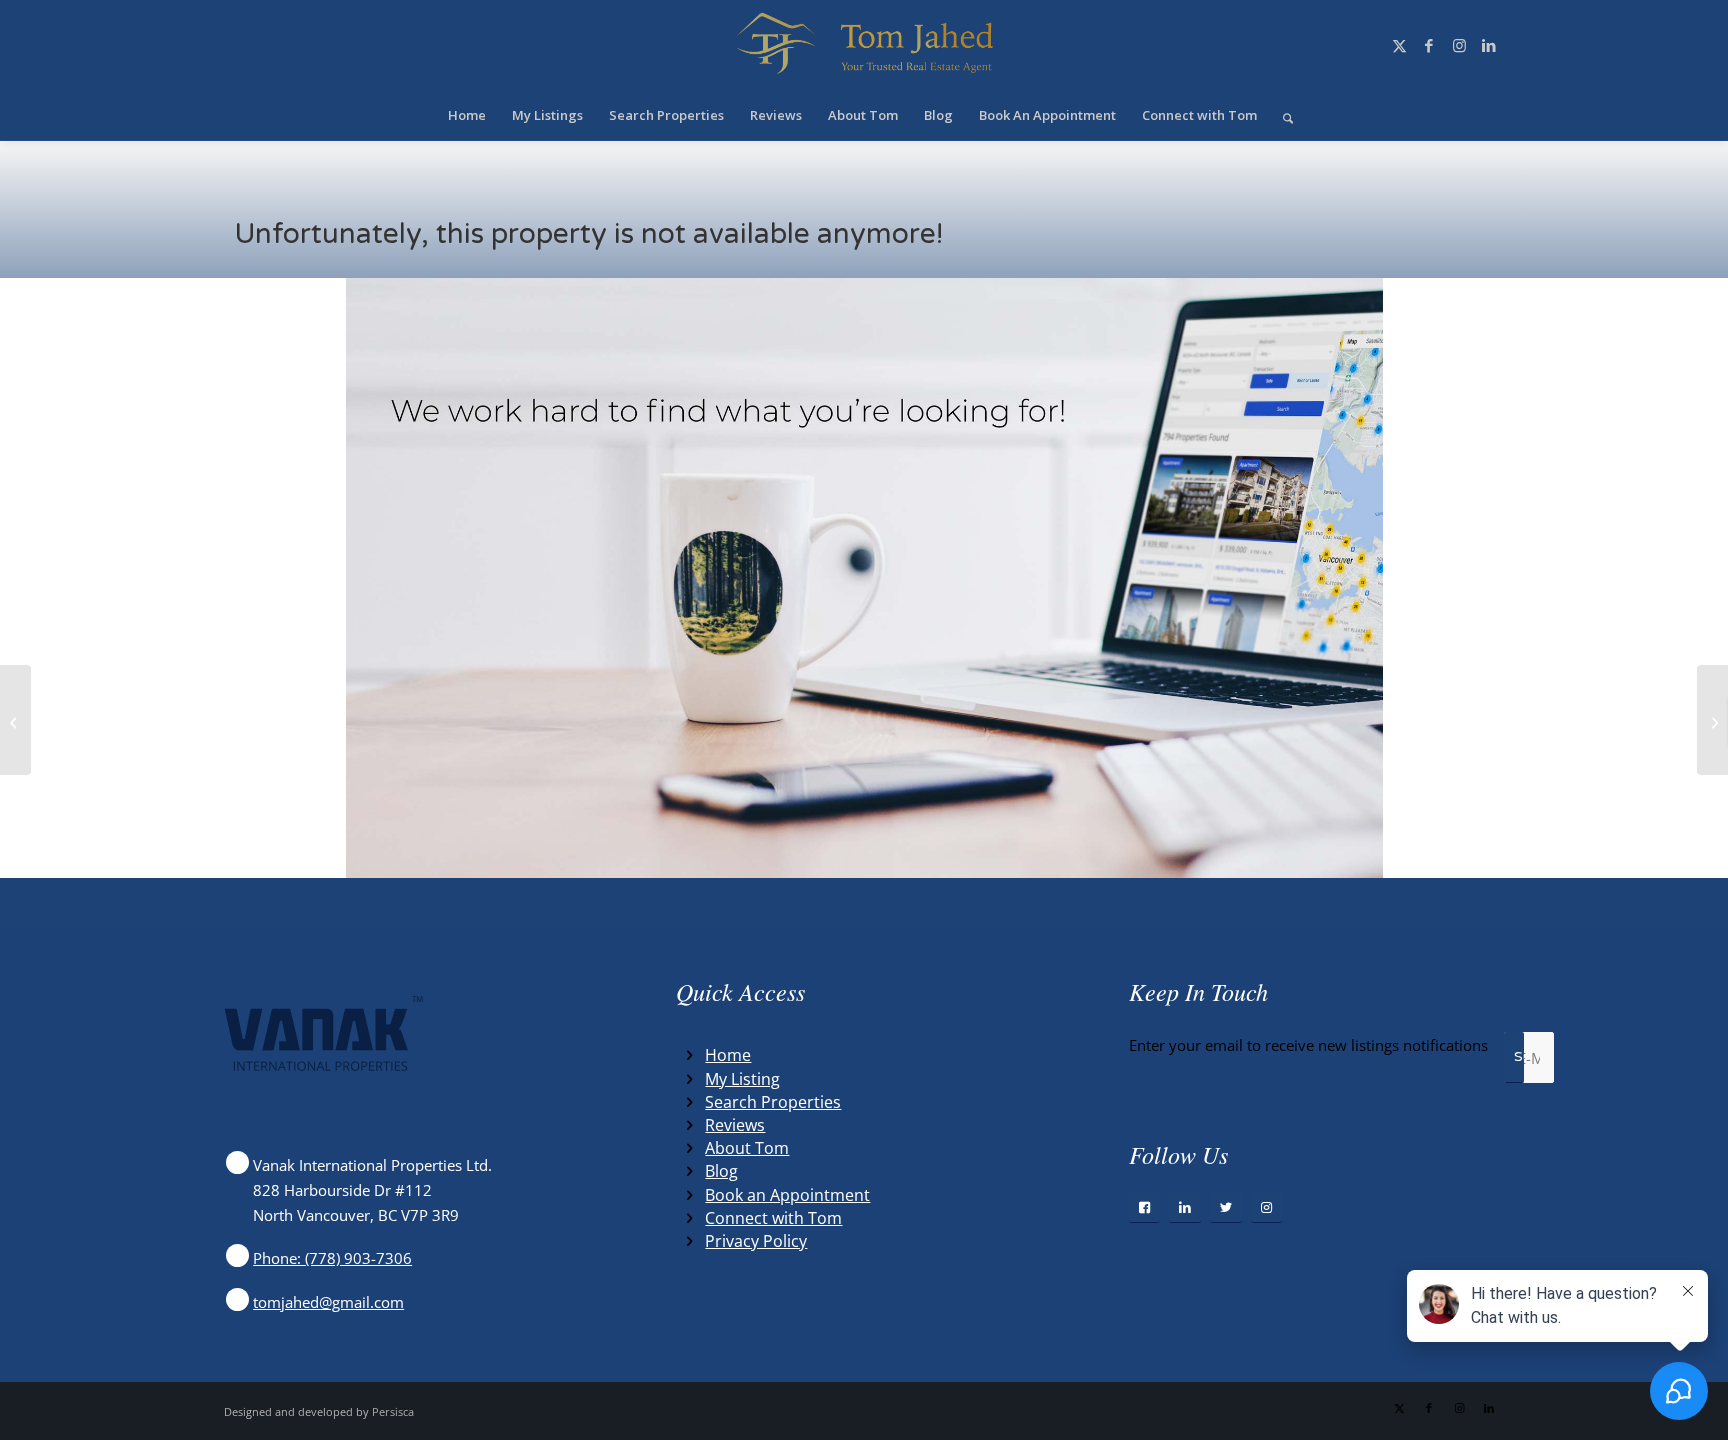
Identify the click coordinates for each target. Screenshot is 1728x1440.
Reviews (735, 1125)
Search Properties (773, 1102)
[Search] (1281, 115)
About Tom (747, 1148)
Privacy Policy (756, 1241)
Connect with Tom (773, 1218)
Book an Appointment (787, 1195)
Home (728, 1055)
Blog (721, 1171)
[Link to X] (1399, 45)
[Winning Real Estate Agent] (864, 45)
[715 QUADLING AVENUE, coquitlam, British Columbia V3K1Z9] (15, 720)
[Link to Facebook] (1429, 45)
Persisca (393, 1411)
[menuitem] (467, 115)
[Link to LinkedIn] (1489, 45)
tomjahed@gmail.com (328, 1302)
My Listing (742, 1079)
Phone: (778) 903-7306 (332, 1258)
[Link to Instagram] (1459, 45)
